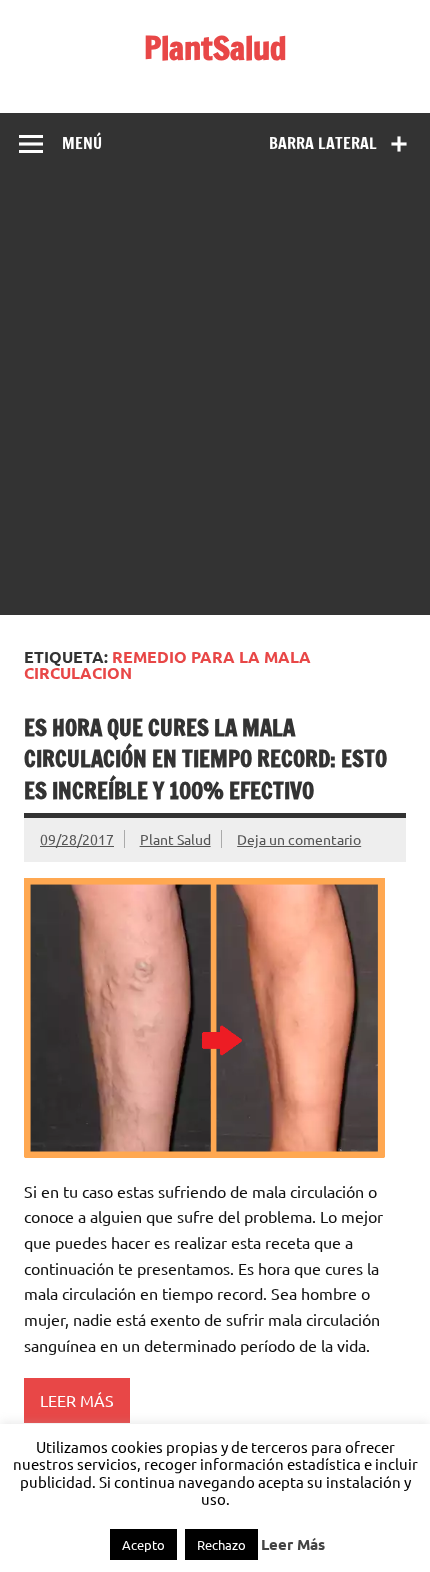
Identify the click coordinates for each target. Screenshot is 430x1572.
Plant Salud (175, 839)
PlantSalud (215, 48)
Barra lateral (323, 143)
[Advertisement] (215, 400)
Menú (82, 143)
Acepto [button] (143, 1544)
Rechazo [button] (221, 1544)
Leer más (77, 1400)
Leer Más (293, 1544)
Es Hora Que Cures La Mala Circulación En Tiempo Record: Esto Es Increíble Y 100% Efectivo (205, 759)
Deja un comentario (299, 839)
